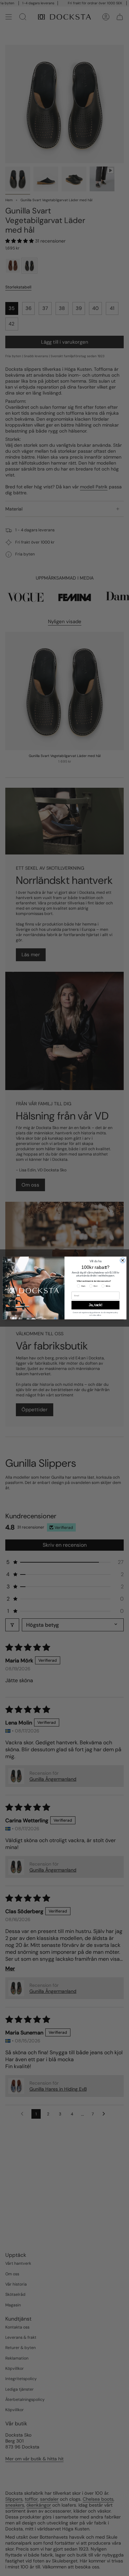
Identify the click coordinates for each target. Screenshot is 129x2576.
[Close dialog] (123, 1260)
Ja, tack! (95, 1305)
